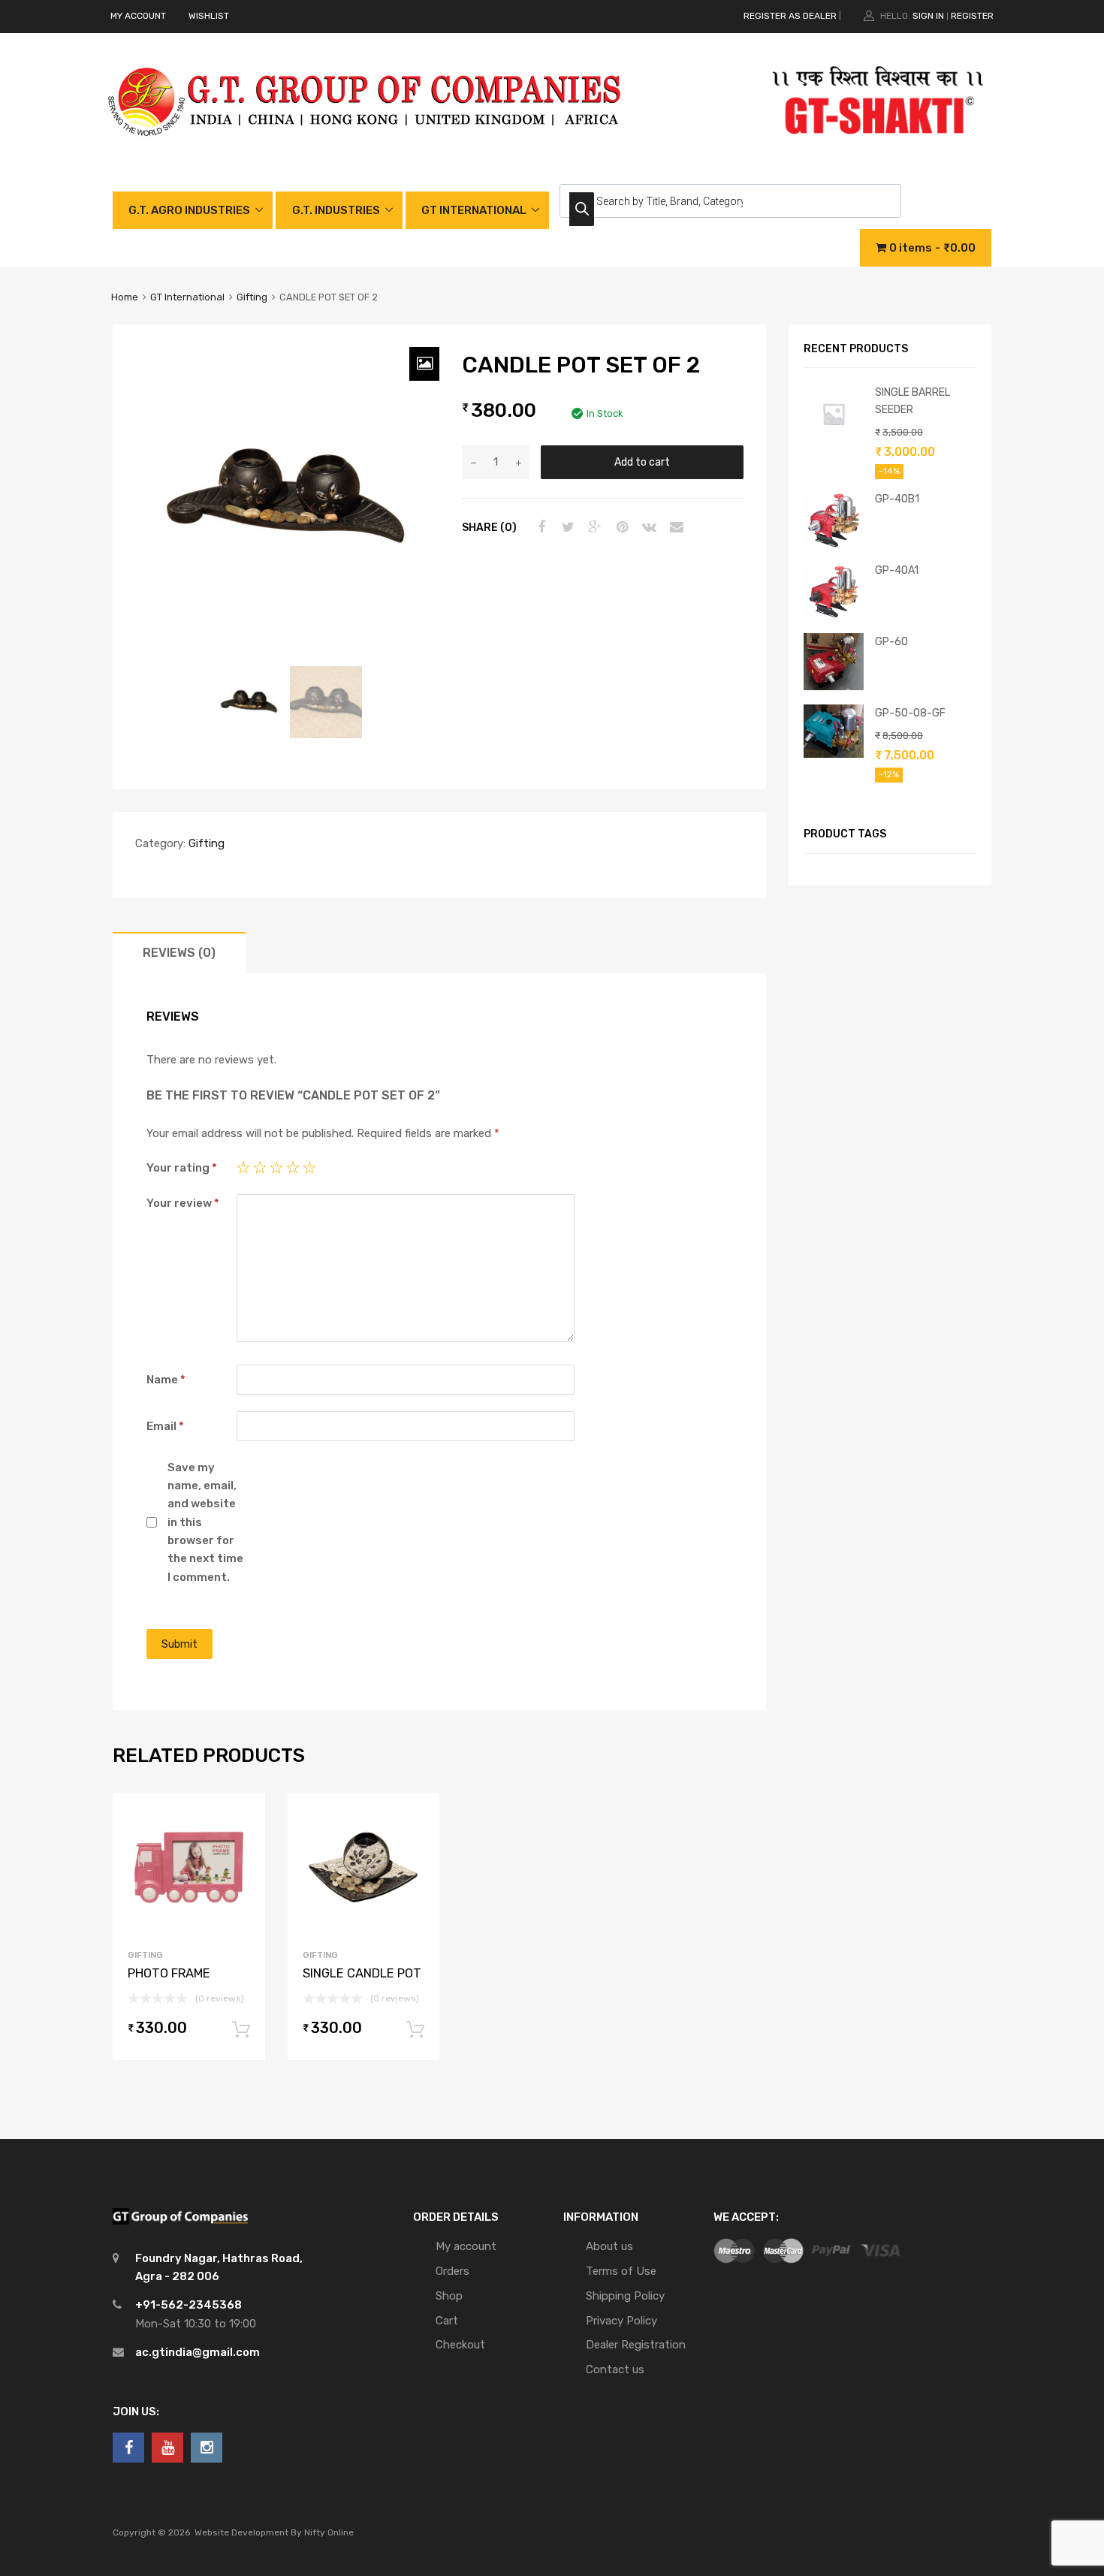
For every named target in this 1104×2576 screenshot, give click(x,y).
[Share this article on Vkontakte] (647, 527)
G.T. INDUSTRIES (336, 210)
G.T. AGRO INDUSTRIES (189, 210)
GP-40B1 (897, 499)
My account (466, 2246)
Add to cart (642, 462)
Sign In (928, 16)
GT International (187, 297)
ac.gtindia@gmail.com (198, 2352)
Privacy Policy (621, 2321)
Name (166, 1380)
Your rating (182, 1168)
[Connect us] (128, 2448)
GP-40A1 (897, 570)
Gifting (252, 297)
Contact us (615, 2369)
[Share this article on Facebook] (539, 527)
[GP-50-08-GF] (834, 754)
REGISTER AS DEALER (790, 16)
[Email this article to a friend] (674, 527)
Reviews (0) (179, 953)
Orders (452, 2271)
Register (972, 16)
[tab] (179, 953)
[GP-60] (834, 686)
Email (165, 1426)
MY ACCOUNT (138, 16)
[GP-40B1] (834, 547)
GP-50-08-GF (910, 713)
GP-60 (891, 641)
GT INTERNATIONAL (474, 210)
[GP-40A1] (834, 618)
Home (125, 297)
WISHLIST (209, 16)
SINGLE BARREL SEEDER (912, 401)
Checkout (460, 2345)
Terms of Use (621, 2271)
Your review (183, 1203)
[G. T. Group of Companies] (365, 152)
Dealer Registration (636, 2345)
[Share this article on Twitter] (566, 527)
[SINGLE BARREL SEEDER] (834, 440)
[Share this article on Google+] (593, 527)
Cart (447, 2321)
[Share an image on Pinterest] (620, 527)
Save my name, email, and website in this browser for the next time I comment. (205, 1522)
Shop (449, 2296)
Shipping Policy (625, 2296)
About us (609, 2246)
